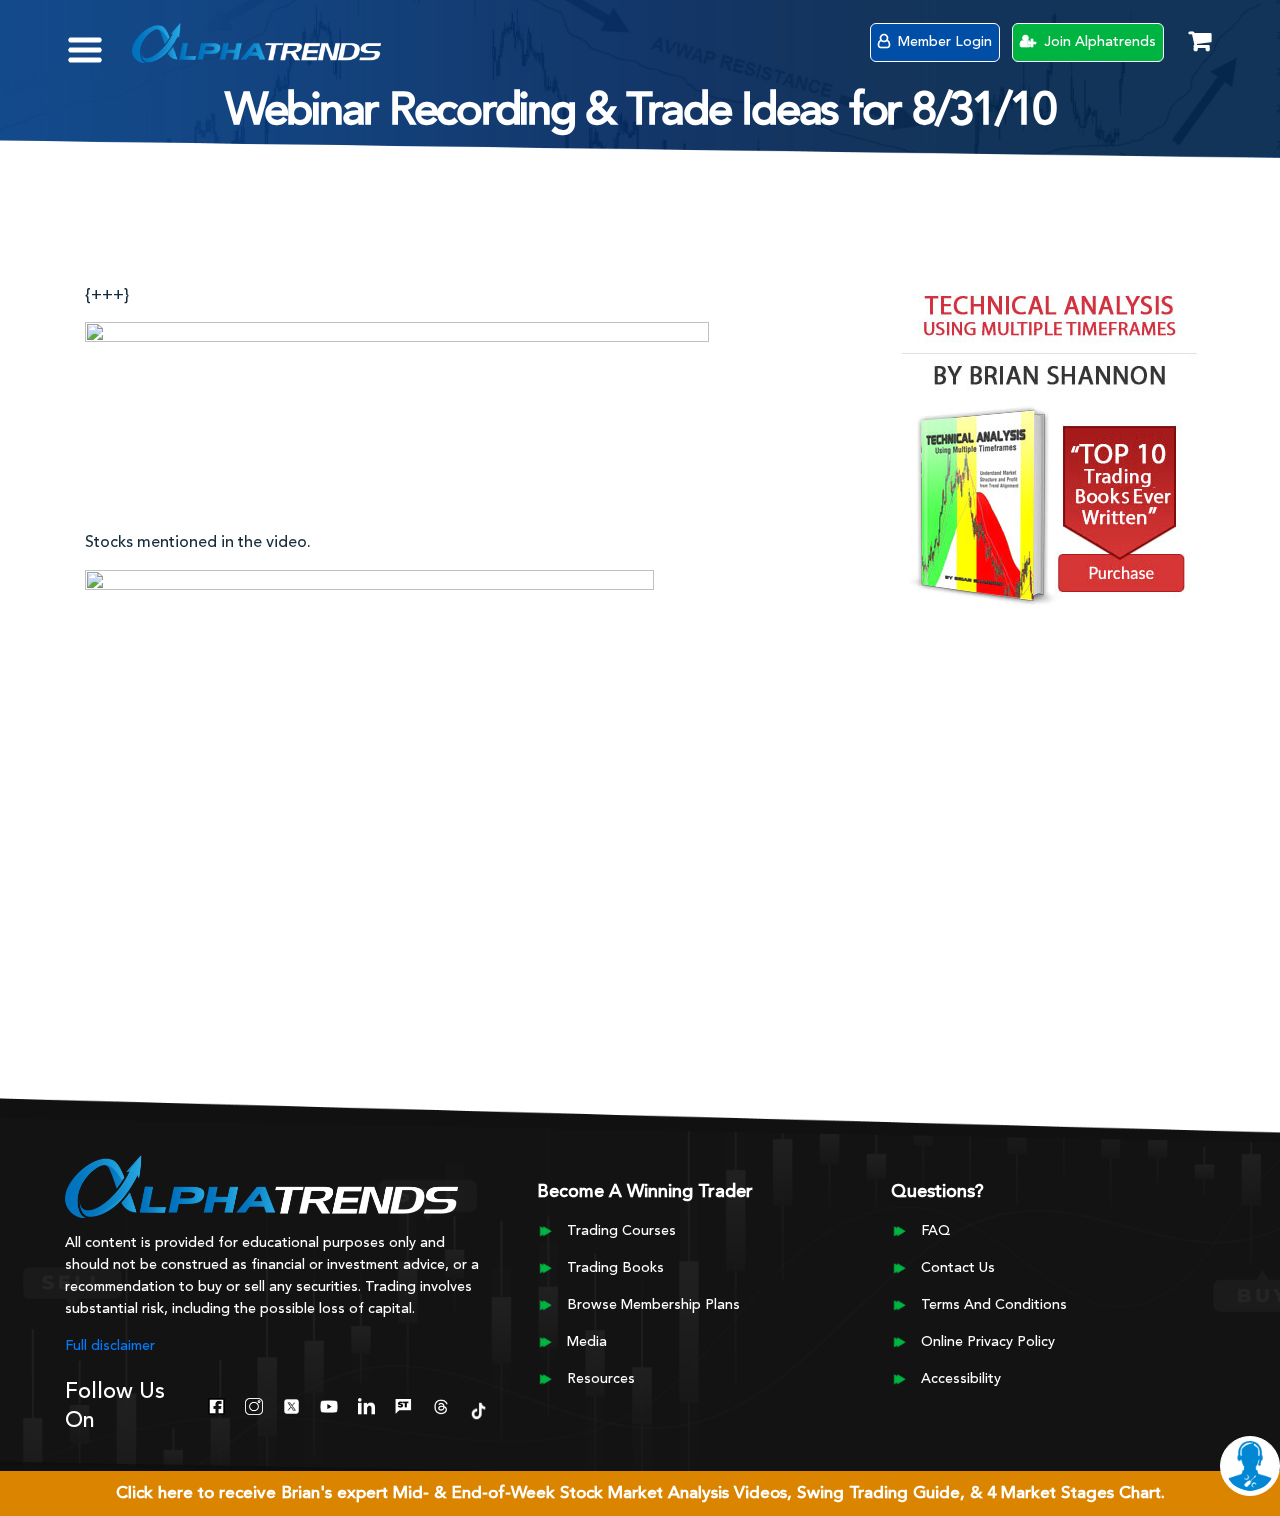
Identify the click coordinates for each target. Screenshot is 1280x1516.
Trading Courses (621, 1231)
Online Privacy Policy (988, 1342)
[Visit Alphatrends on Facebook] (216, 1405)
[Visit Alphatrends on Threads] (440, 1405)
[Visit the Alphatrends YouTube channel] (328, 1405)
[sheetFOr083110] (397, 417)
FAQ (935, 1231)
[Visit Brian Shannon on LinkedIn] (366, 1405)
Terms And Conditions (994, 1305)
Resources (601, 1379)
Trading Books (615, 1268)
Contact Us (958, 1268)
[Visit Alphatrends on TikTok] (478, 1409)
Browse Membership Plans (653, 1305)
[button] (99, 40)
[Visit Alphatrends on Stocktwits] (403, 1405)
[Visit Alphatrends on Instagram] (253, 1405)
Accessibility (961, 1379)
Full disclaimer (110, 1346)
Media (587, 1342)
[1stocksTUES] (369, 777)
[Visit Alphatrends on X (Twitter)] (291, 1405)
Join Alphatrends (1098, 42)
